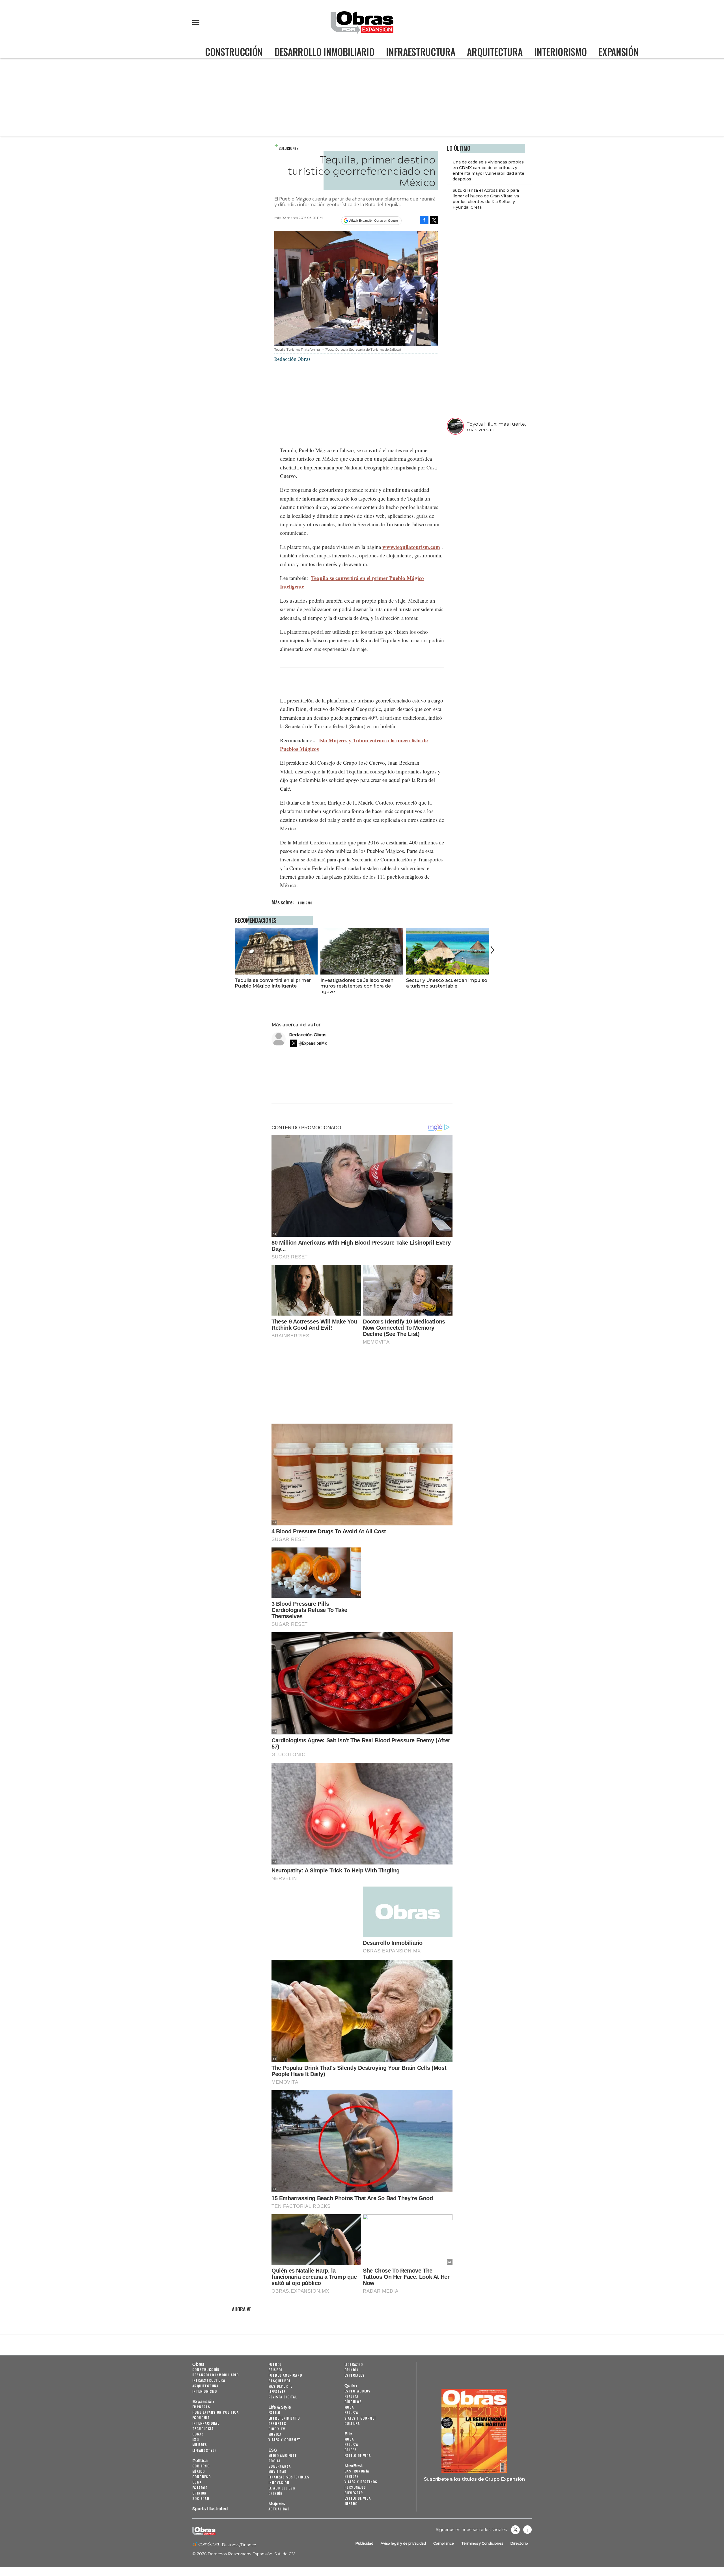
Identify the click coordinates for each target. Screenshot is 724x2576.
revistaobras (515, 2530)
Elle (348, 2434)
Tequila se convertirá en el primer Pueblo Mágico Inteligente (273, 983)
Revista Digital (283, 2397)
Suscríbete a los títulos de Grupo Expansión (474, 2479)
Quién (351, 2386)
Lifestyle (277, 2391)
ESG (196, 2439)
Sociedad (201, 2498)
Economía (201, 2417)
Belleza (351, 2412)
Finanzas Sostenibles (289, 2477)
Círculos (353, 2402)
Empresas (201, 2407)
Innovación (279, 2483)
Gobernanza (280, 2466)
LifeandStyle (204, 2450)
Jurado (351, 2503)
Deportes (277, 2423)
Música (275, 2434)
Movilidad (278, 2472)
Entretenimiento (284, 2418)
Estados (200, 2488)
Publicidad (364, 2543)
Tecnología (203, 2429)
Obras (198, 2364)
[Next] (491, 950)
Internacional (206, 2423)
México (199, 2471)
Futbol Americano (285, 2375)
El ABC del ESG (282, 2488)
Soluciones (288, 148)
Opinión (200, 2493)
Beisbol (276, 2370)
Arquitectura (495, 52)
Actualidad (279, 2509)
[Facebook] (424, 220)
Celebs (351, 2450)
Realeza (352, 2396)
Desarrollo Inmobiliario (324, 52)
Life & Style (280, 2407)
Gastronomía (357, 2471)
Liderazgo (354, 2364)
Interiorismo (560, 52)
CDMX (197, 2482)
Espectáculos (358, 2391)
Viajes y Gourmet (284, 2440)
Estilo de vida (358, 2455)
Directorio (519, 2543)
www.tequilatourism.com (411, 547)
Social (274, 2461)
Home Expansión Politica (216, 2412)
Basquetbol (280, 2381)
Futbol (275, 2364)
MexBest (354, 2466)
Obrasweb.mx (527, 2530)
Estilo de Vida (358, 2498)
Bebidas (352, 2476)
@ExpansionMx (313, 1043)
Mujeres (200, 2445)
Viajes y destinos (361, 2482)
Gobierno (201, 2466)
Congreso (202, 2477)
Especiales (355, 2375)
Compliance (444, 2543)
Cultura (352, 2423)
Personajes (355, 2487)
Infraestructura (421, 52)
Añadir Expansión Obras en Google (374, 221)
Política (200, 2461)
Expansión (619, 52)
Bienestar (354, 2493)
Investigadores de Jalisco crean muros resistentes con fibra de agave (357, 986)
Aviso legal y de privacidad (403, 2543)
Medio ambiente (283, 2455)
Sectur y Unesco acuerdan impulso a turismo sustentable (447, 983)
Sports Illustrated (210, 2509)
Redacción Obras (308, 1035)
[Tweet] (434, 220)
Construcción (234, 52)
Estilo (274, 2412)
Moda (349, 2407)
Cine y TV (277, 2429)
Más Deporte (280, 2386)
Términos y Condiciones (482, 2543)
